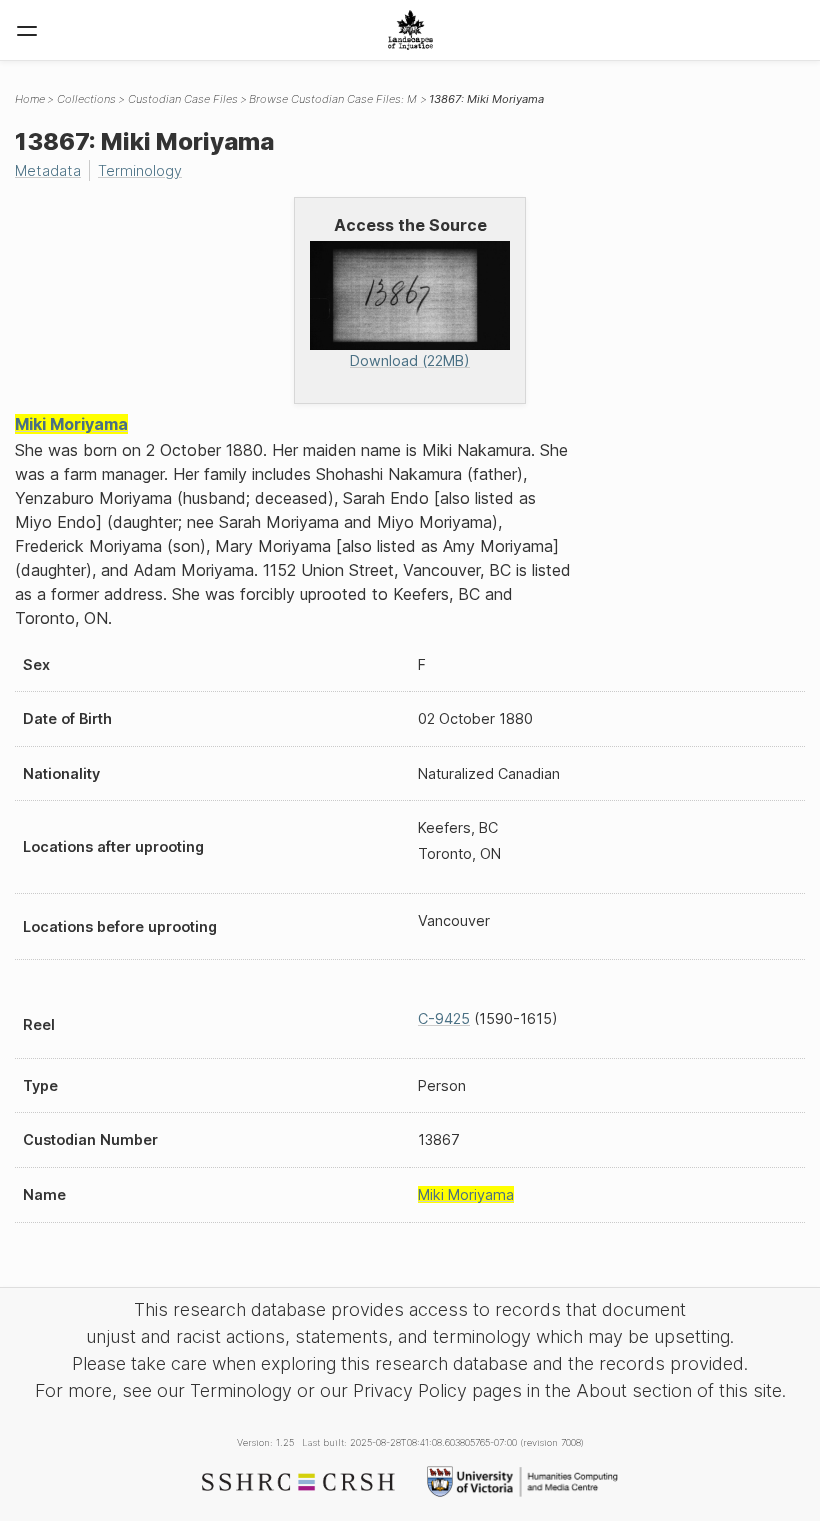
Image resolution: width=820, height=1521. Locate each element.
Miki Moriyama (71, 424)
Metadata (48, 170)
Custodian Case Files (183, 99)
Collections (86, 99)
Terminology (140, 170)
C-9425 (444, 1018)
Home (30, 99)
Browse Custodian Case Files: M (333, 99)
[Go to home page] (410, 30)
